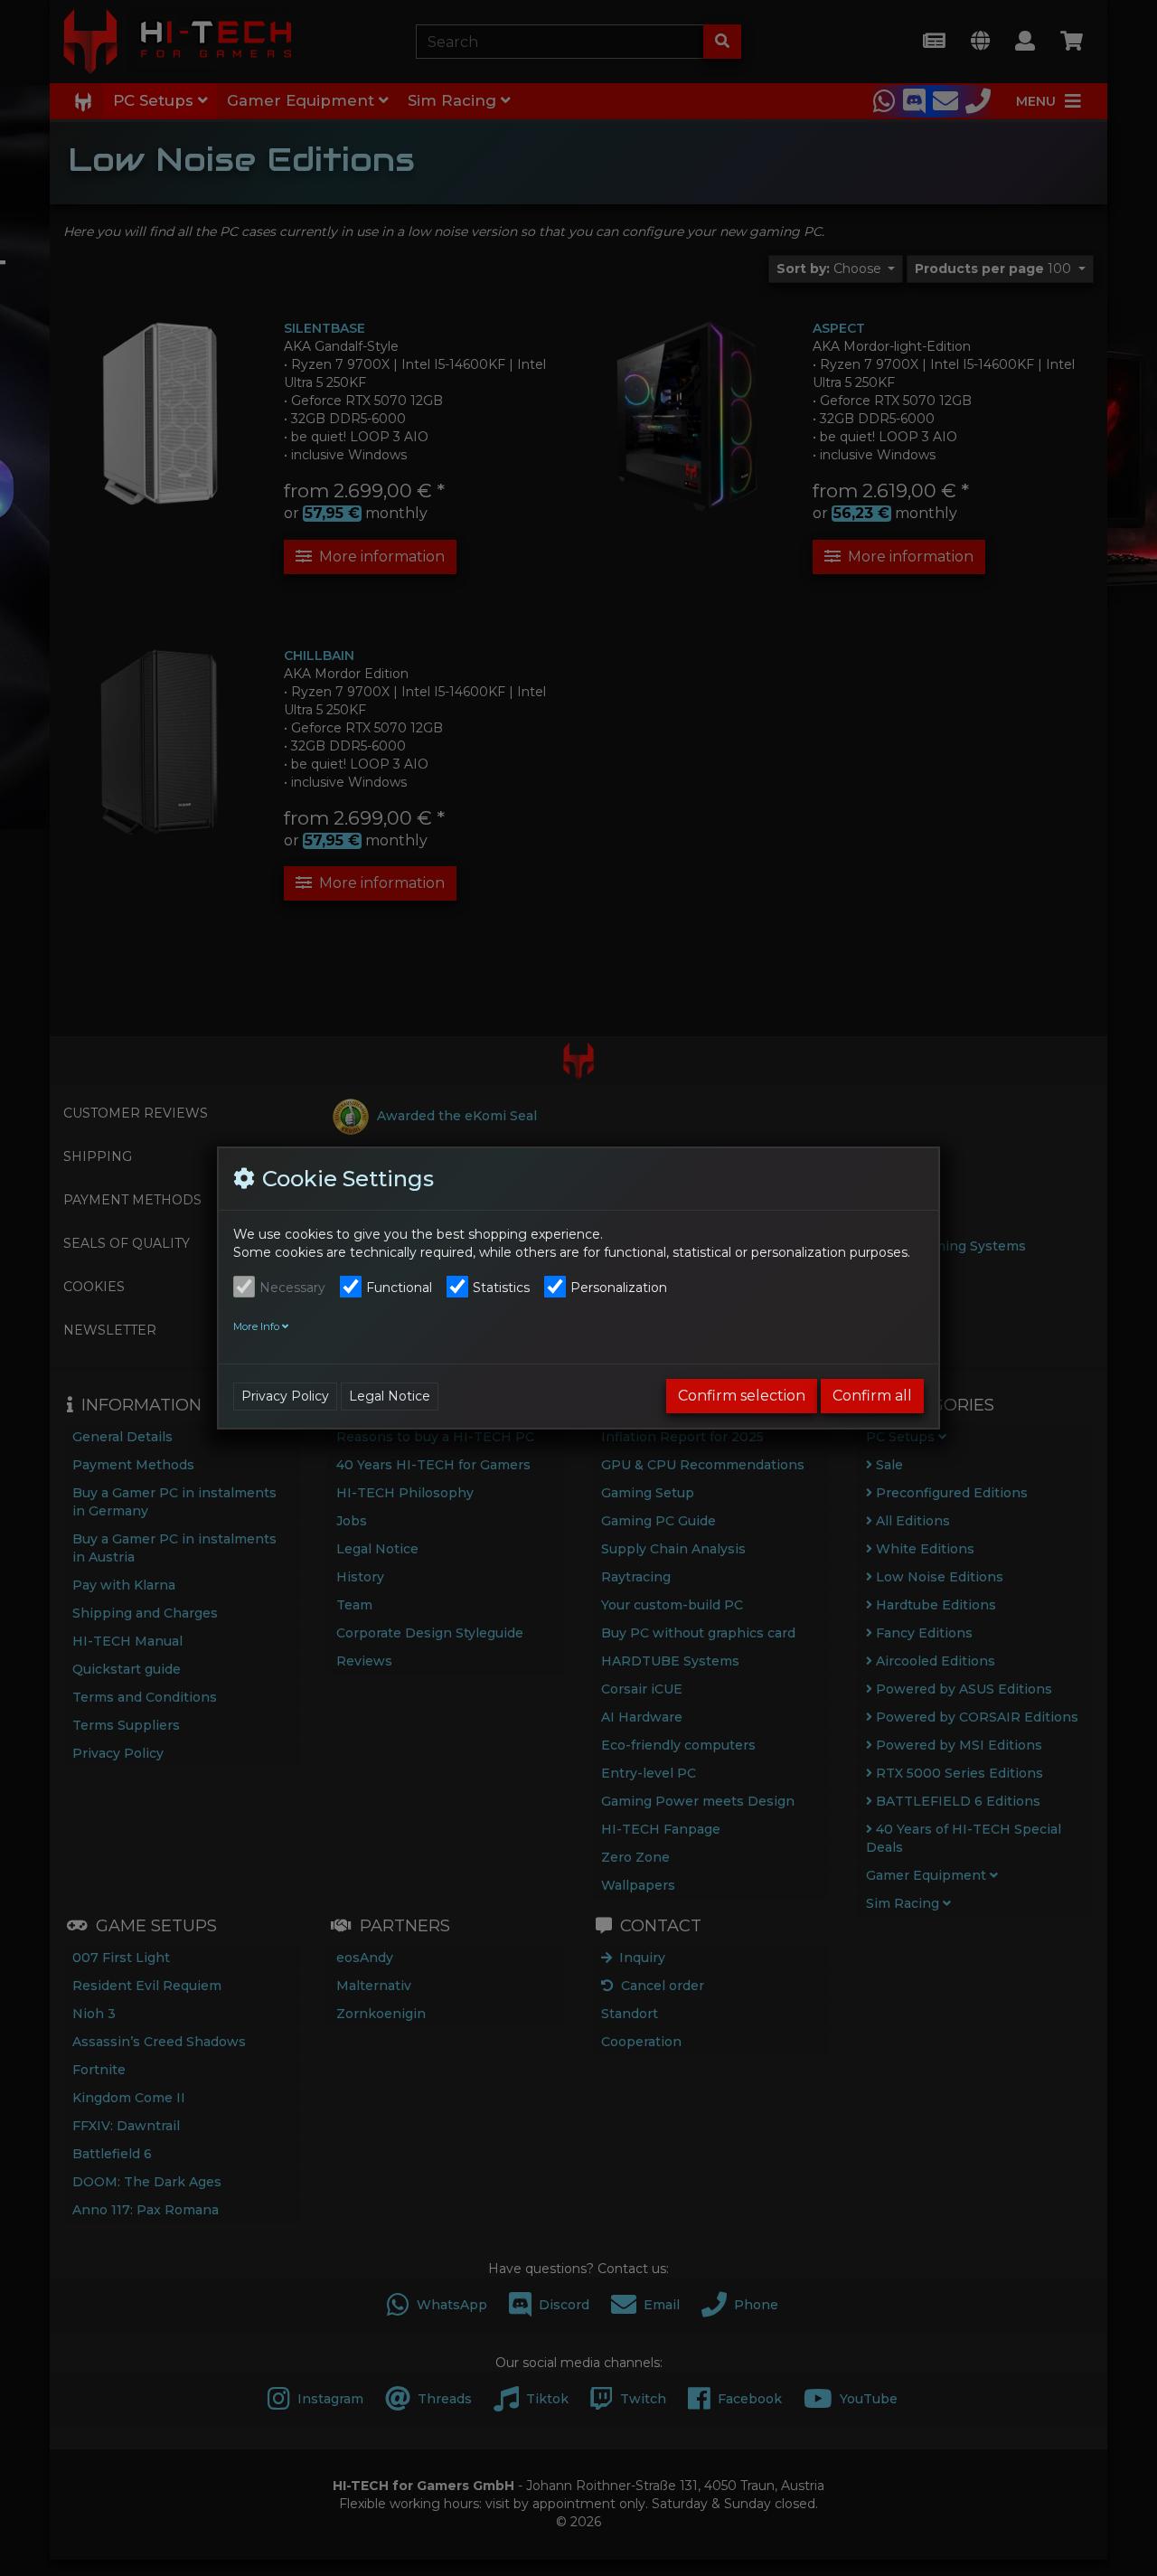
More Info (258, 1326)
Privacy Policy (285, 1396)
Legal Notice (390, 1396)
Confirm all (872, 1396)
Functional (399, 1288)
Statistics (501, 1288)
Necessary (292, 1288)
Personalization (619, 1288)
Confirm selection (742, 1396)
